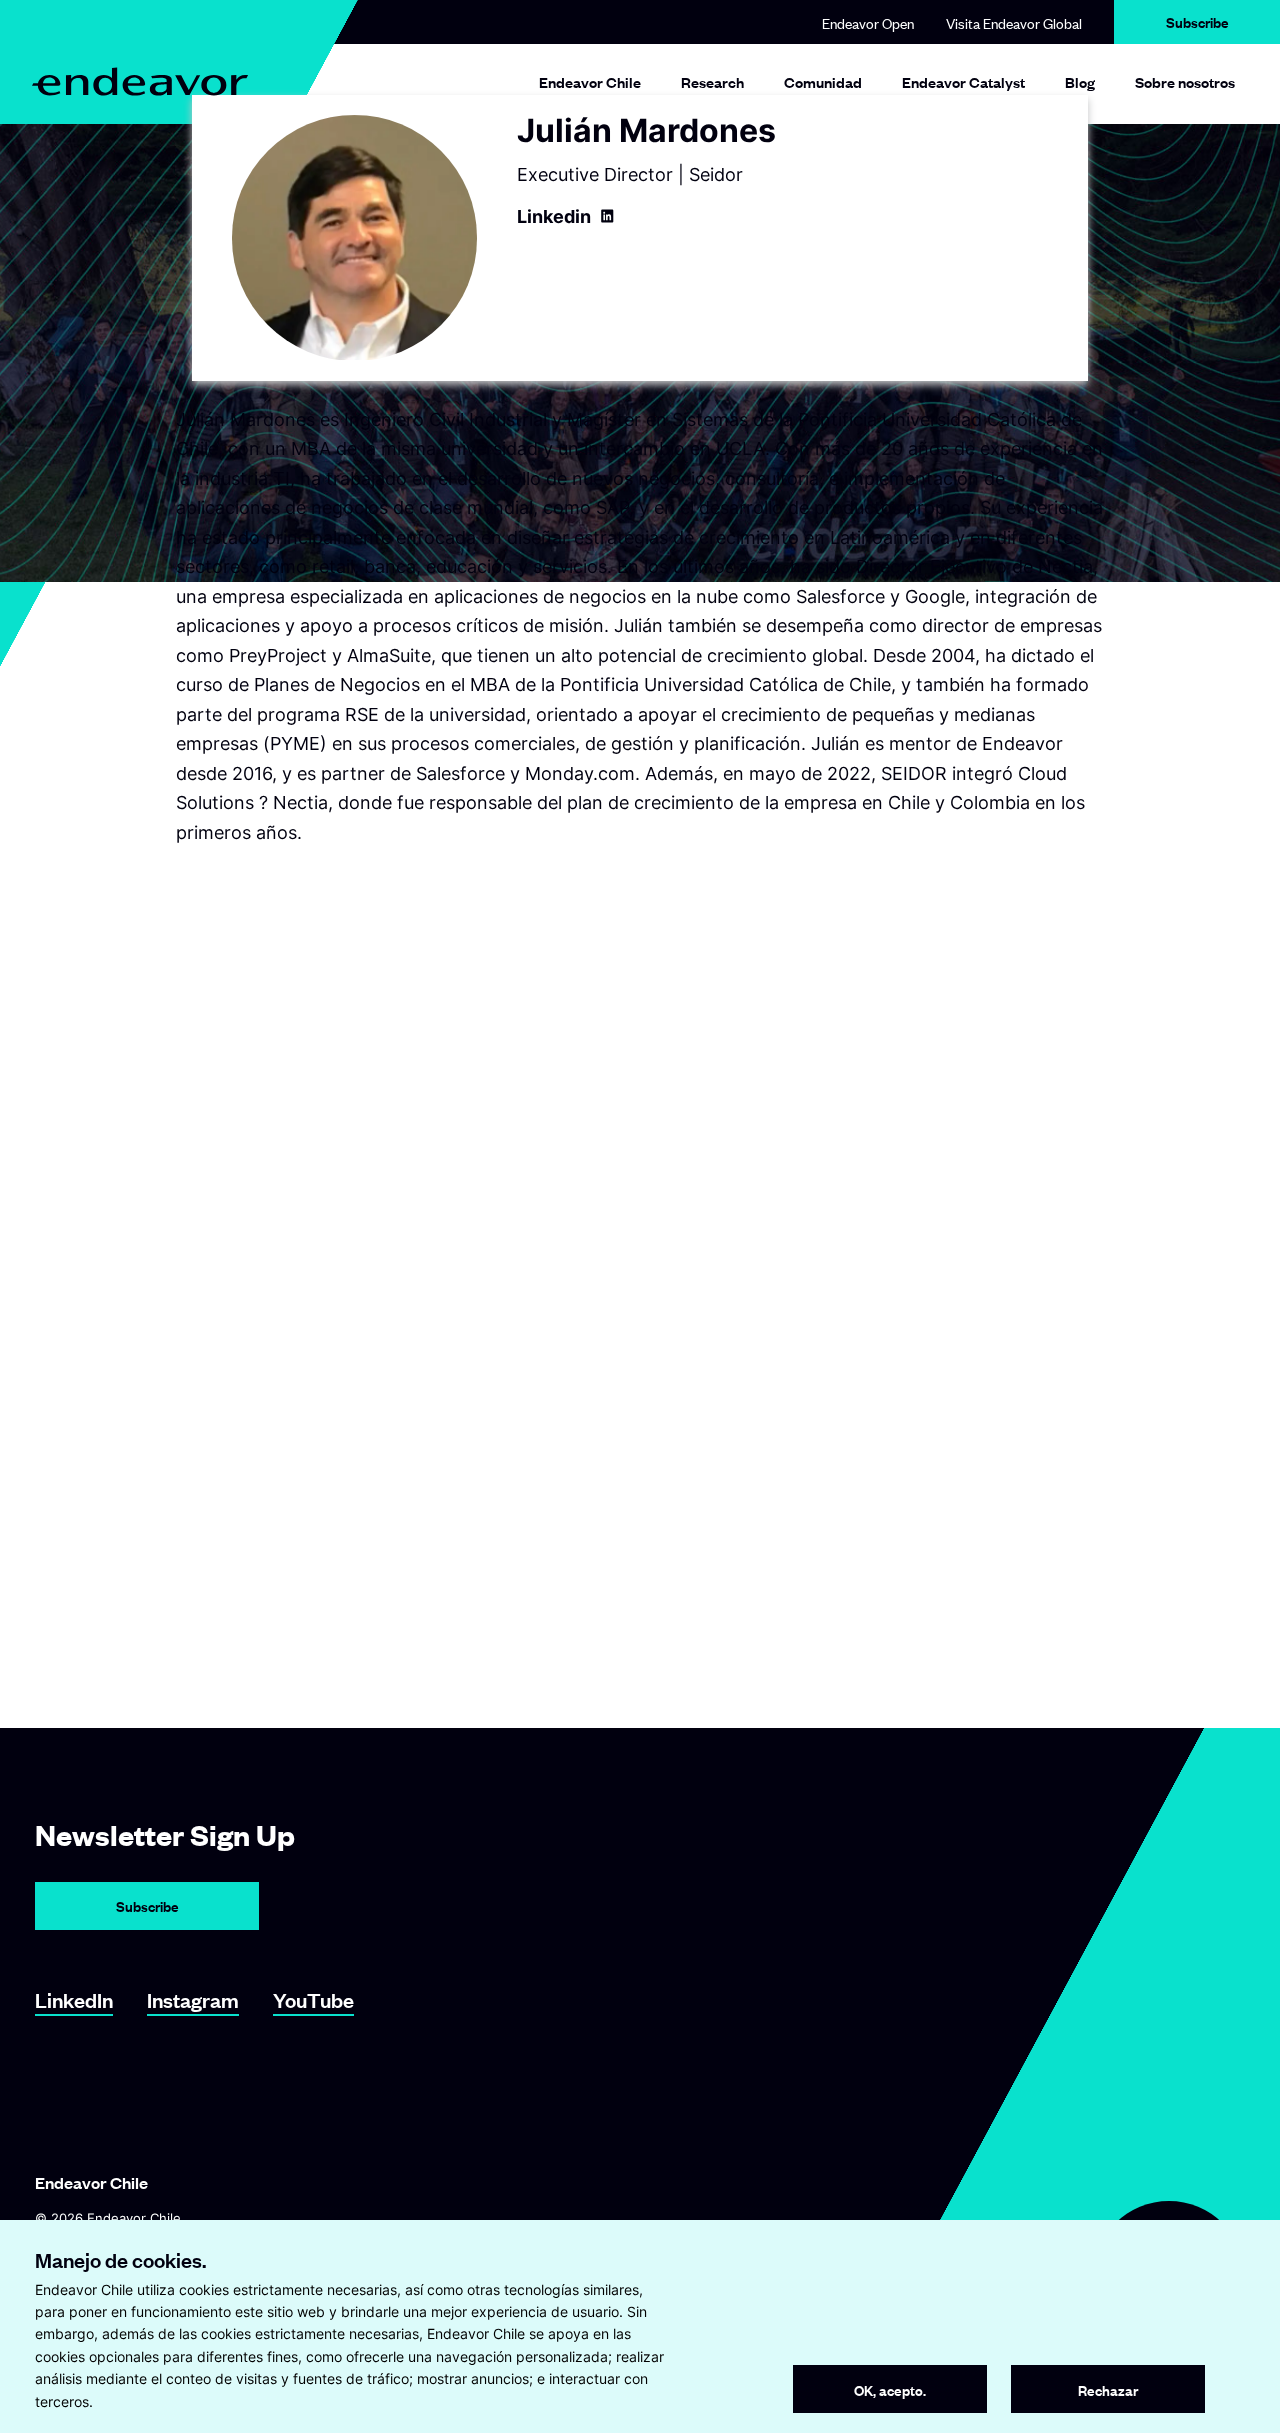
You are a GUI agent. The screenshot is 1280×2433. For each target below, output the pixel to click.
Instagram (193, 1999)
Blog (1080, 81)
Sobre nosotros (1185, 81)
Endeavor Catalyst (963, 81)
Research (712, 81)
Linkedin (554, 216)
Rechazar (1108, 2389)
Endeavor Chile (590, 81)
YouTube (313, 1999)
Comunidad (823, 81)
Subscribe (147, 1905)
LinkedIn (74, 1999)
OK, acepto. (890, 2389)
